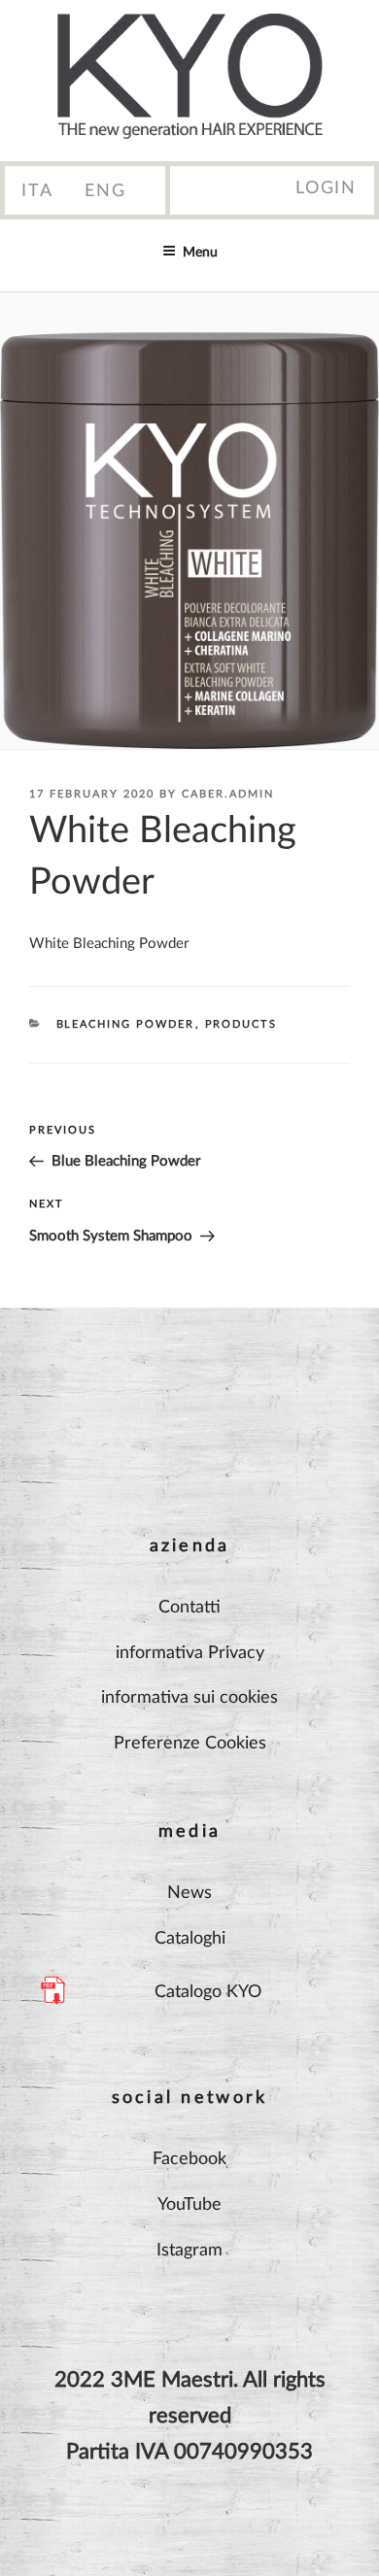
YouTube (189, 2205)
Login (326, 188)
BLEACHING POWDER (126, 1024)
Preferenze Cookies (190, 1744)
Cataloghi (190, 1939)
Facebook (189, 2159)
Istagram (189, 2251)
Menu (200, 253)
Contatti (189, 1608)
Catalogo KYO (208, 1992)
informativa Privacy (190, 1653)
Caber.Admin (228, 794)
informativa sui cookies (189, 1698)
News (189, 1893)
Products (241, 1024)
